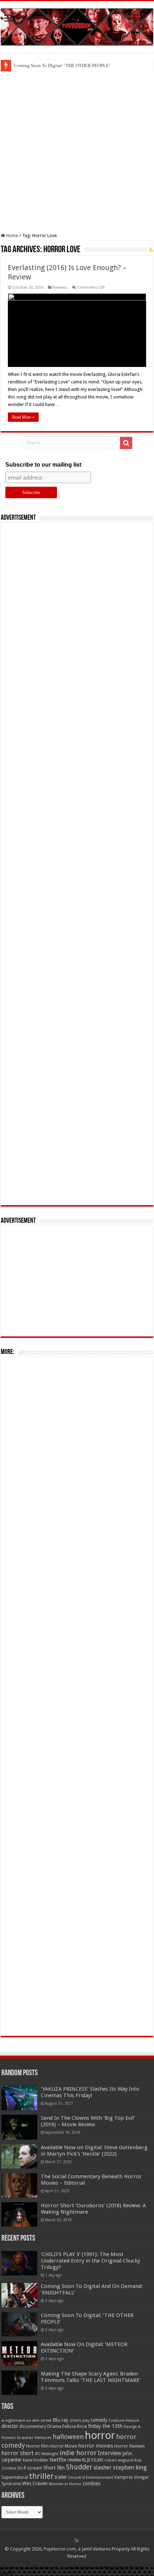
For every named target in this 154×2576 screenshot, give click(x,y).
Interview (110, 2453)
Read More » (23, 417)
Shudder (79, 2467)
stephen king (130, 2467)
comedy (99, 2420)
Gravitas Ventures (34, 2438)
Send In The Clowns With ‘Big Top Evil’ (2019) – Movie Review (88, 2121)
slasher (103, 2468)
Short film (54, 2468)
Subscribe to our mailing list (43, 465)
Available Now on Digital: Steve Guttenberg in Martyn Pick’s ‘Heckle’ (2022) (94, 2151)
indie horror (78, 2453)
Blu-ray (61, 2420)
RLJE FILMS (93, 2460)
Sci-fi (22, 2468)
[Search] (126, 443)
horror (100, 2435)
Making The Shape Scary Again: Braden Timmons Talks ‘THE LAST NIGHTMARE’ (91, 2377)
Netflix (58, 2460)
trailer (61, 2477)
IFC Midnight (47, 2454)
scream (35, 2468)
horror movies (96, 2446)
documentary (33, 2426)
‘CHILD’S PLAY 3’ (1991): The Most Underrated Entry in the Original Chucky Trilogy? (90, 2261)
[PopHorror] (77, 25)
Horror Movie (63, 2446)
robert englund (119, 2460)
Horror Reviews (129, 2446)
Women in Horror (65, 2484)
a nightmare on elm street (27, 2420)
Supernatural (15, 2477)
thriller (41, 2476)
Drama (54, 2426)
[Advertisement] (77, 152)
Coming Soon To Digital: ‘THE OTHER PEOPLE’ (62, 65)
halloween (68, 2437)
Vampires (124, 2477)
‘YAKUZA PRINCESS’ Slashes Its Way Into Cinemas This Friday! (90, 2092)
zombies (91, 2483)
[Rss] (77, 2540)
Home (12, 235)
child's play (80, 2421)
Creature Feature (124, 2421)
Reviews (60, 287)
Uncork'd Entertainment (91, 2478)
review (74, 2460)
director (10, 2426)
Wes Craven (35, 2483)
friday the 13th (105, 2426)
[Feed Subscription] (151, 250)
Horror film (37, 2446)
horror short (18, 2453)
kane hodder (36, 2460)
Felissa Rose (75, 2426)
